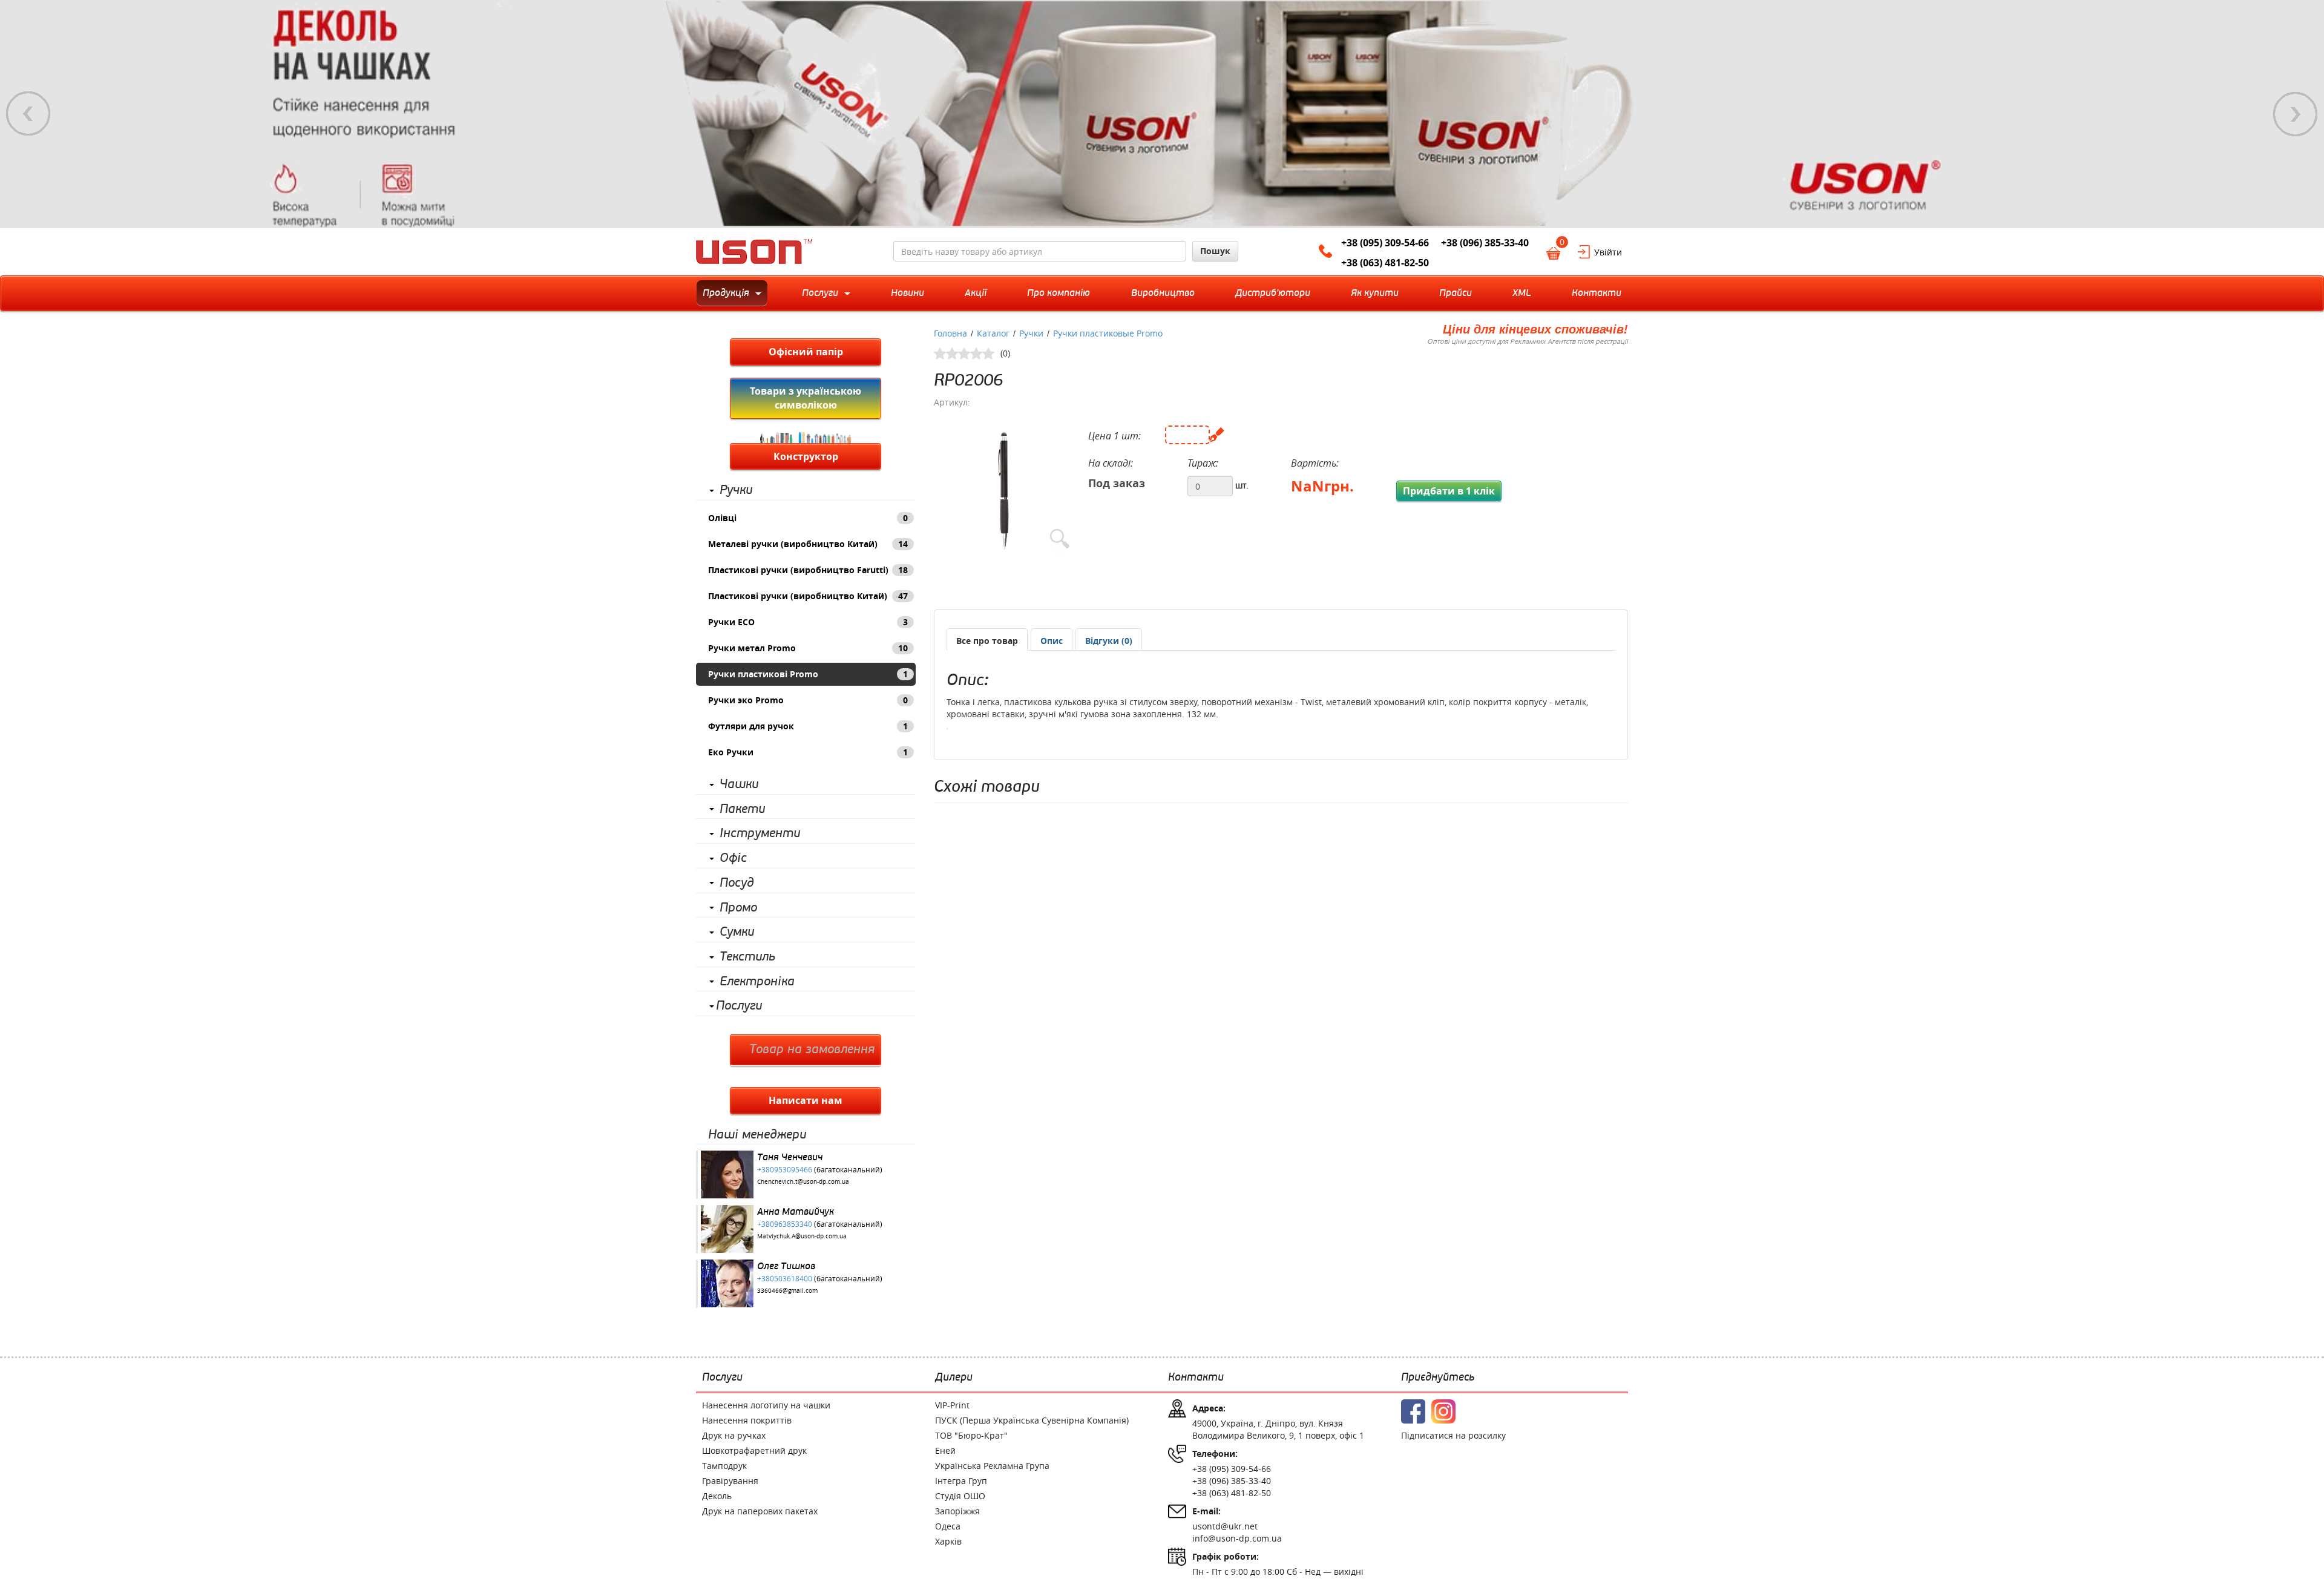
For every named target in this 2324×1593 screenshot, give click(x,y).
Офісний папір (806, 352)
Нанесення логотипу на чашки (766, 1405)
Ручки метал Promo (808, 648)
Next (2296, 114)
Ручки (736, 490)
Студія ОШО (960, 1496)
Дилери (954, 1378)
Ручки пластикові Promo (808, 674)
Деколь (717, 1496)
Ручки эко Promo (808, 700)
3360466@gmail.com (787, 1291)
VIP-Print (952, 1405)
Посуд (737, 883)
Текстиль (747, 957)
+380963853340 (785, 1224)
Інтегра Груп (961, 1481)
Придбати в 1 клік (1449, 491)
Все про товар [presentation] (987, 641)
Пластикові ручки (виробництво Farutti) (808, 570)
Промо (738, 908)
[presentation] (1052, 641)
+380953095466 (785, 1169)
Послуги (739, 1006)
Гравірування (730, 1481)
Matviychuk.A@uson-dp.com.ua (802, 1236)
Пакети (742, 809)
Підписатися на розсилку (1453, 1435)
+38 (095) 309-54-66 (1385, 243)
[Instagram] (1443, 1411)
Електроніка (757, 982)
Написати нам (806, 1100)
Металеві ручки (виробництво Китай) (808, 544)
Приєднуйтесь (1438, 1378)
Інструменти (760, 833)
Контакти (1196, 1378)
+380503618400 (785, 1278)
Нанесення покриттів (747, 1420)
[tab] (987, 639)
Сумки (737, 932)
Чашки (739, 784)
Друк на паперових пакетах (760, 1511)
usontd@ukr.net (1225, 1526)
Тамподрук (724, 1466)
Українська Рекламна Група (992, 1466)
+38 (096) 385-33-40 (1485, 243)
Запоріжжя (957, 1511)
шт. (1242, 485)
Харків (948, 1541)
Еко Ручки (808, 752)
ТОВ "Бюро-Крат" (971, 1435)
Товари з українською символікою (806, 398)
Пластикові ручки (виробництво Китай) (808, 596)
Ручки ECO (808, 622)
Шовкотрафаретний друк (754, 1450)
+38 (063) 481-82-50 (1385, 263)
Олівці (808, 518)
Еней (945, 1450)
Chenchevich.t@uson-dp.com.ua (803, 1182)
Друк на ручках (734, 1435)
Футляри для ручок (808, 726)
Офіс (733, 858)
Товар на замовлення (812, 1049)
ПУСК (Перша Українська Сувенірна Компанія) (1032, 1420)
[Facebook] (1413, 1411)
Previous (28, 114)
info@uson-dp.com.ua (1237, 1538)
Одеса (948, 1526)
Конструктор (806, 456)
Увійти (1608, 252)
